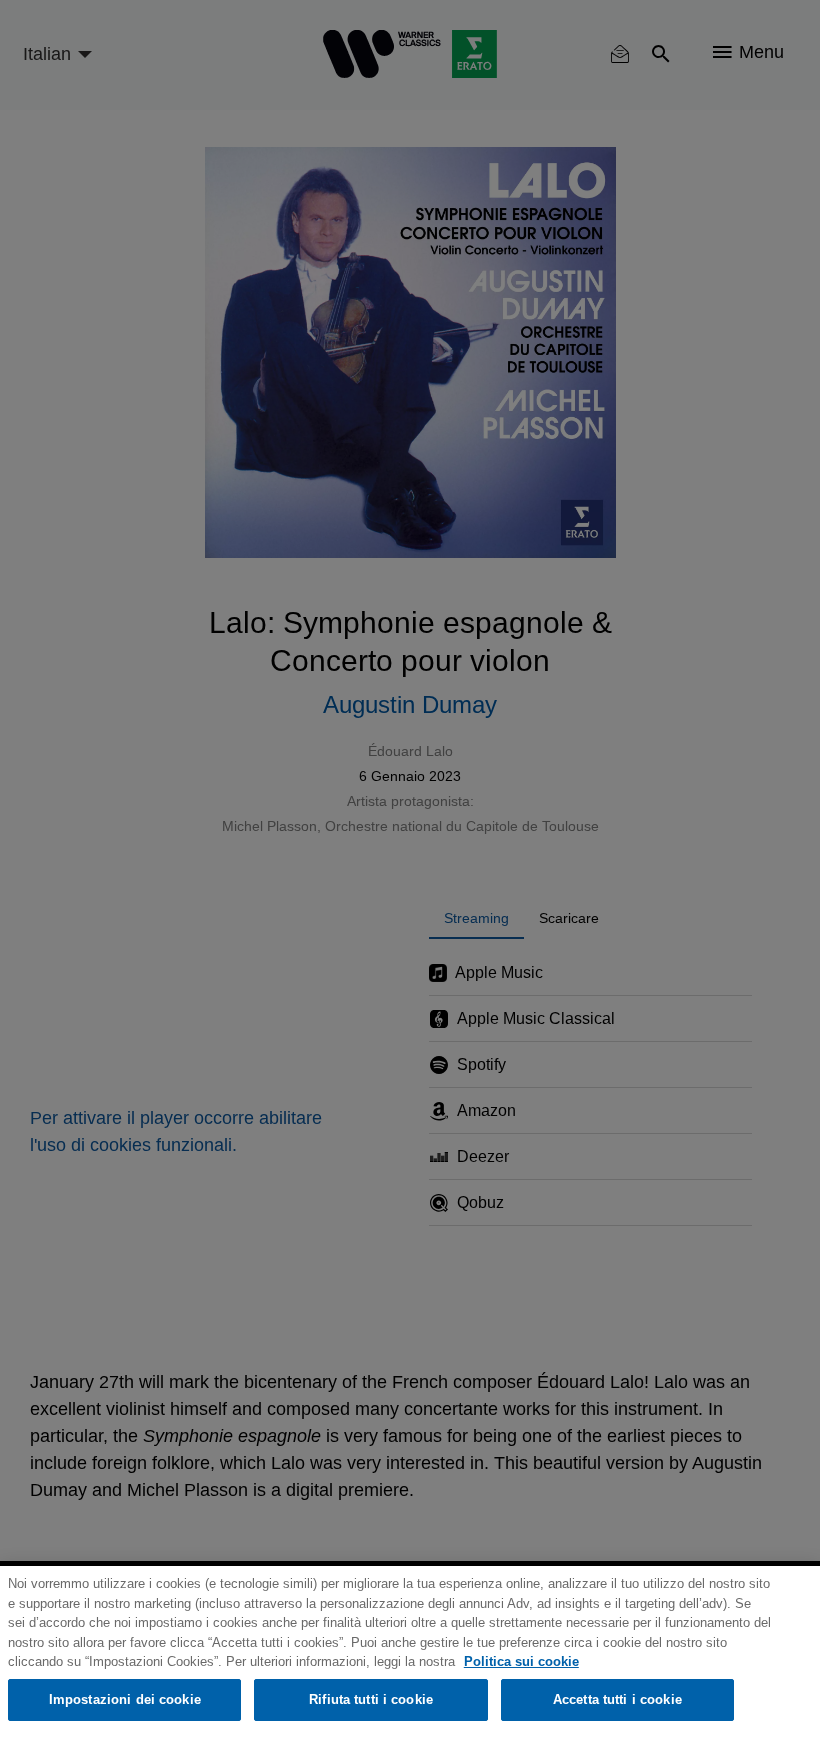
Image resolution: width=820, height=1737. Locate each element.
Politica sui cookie (521, 1661)
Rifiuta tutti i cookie (371, 1699)
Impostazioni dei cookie (125, 1699)
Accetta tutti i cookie (617, 1699)
